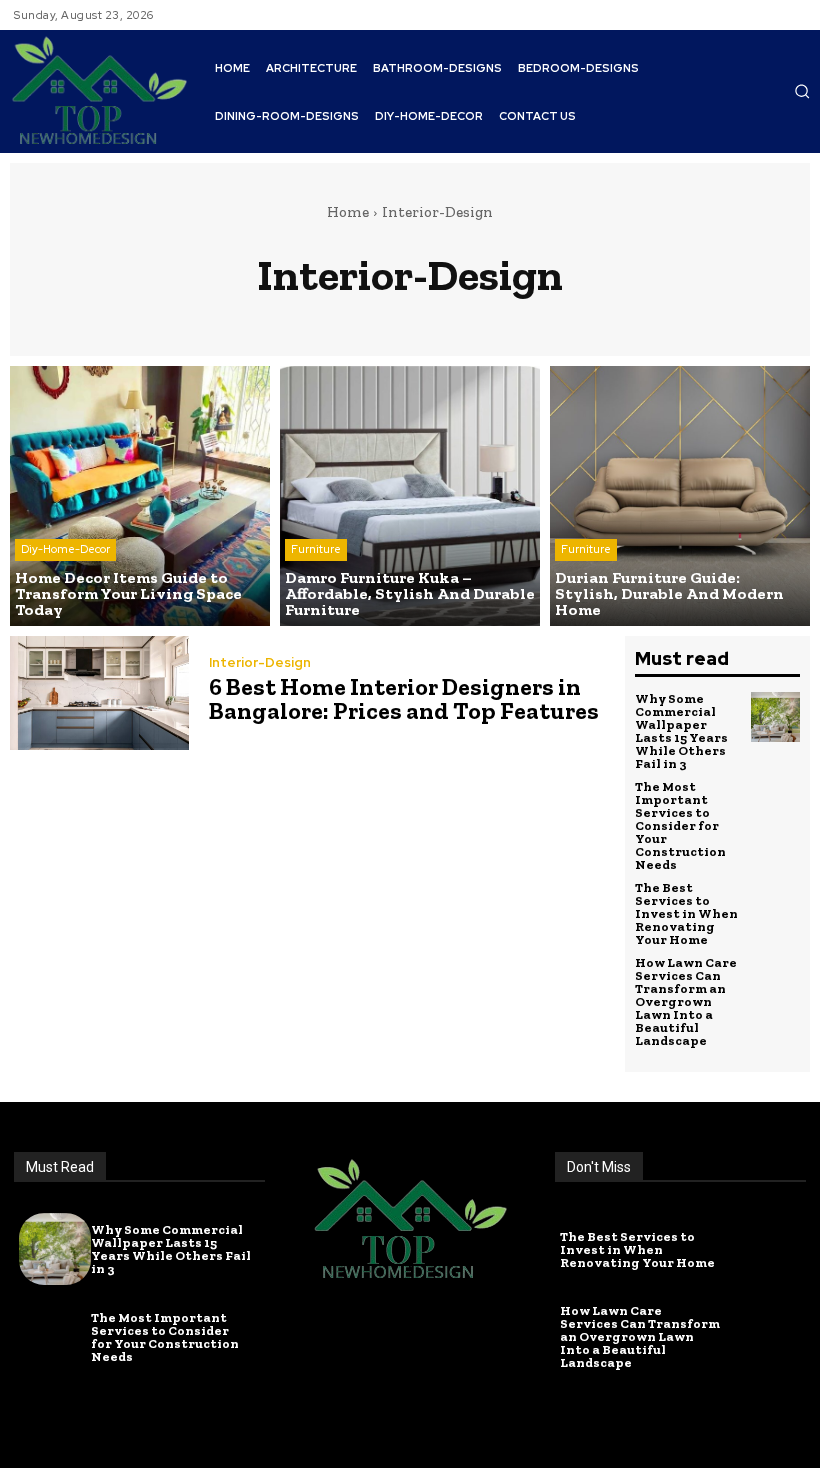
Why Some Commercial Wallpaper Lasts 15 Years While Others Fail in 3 (681, 731)
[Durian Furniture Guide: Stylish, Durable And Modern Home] (680, 496)
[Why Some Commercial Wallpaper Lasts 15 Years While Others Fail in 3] (776, 717)
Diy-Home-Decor (65, 549)
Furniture (316, 549)
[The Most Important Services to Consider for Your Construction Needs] (776, 805)
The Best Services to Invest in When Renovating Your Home (686, 913)
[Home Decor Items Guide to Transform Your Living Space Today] (140, 496)
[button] (802, 91)
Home (348, 212)
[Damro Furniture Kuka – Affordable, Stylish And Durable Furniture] (410, 496)
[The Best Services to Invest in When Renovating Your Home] (776, 906)
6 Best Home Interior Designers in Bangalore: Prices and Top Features (404, 698)
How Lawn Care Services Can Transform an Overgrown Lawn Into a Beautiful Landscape (686, 1001)
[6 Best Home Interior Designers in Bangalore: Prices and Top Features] (99, 693)
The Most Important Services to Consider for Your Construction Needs (680, 825)
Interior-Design (260, 662)
